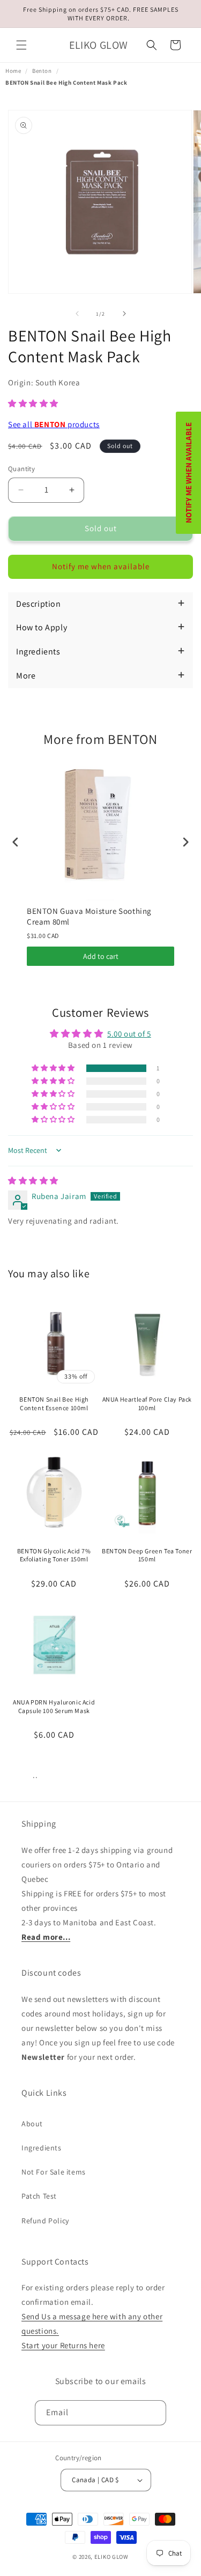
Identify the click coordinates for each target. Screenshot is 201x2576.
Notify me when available (101, 566)
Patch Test (39, 2196)
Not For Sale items (54, 2172)
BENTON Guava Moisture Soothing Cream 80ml (89, 916)
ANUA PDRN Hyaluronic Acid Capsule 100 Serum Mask (54, 1706)
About (32, 2124)
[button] (21, 45)
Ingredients (42, 2148)
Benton (42, 71)
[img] (33, 1181)
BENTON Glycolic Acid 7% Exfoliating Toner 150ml (54, 1555)
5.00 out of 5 (129, 1034)
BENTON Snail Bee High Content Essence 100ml (54, 1404)
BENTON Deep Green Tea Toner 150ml (147, 1555)
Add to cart (101, 956)
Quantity (21, 469)
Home (13, 71)
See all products (54, 424)
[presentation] (16, 842)
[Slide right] (124, 314)
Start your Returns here (63, 2345)
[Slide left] (77, 314)
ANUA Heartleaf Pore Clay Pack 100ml (147, 1404)
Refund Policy (45, 2221)
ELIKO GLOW (111, 2557)
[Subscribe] (154, 2413)
